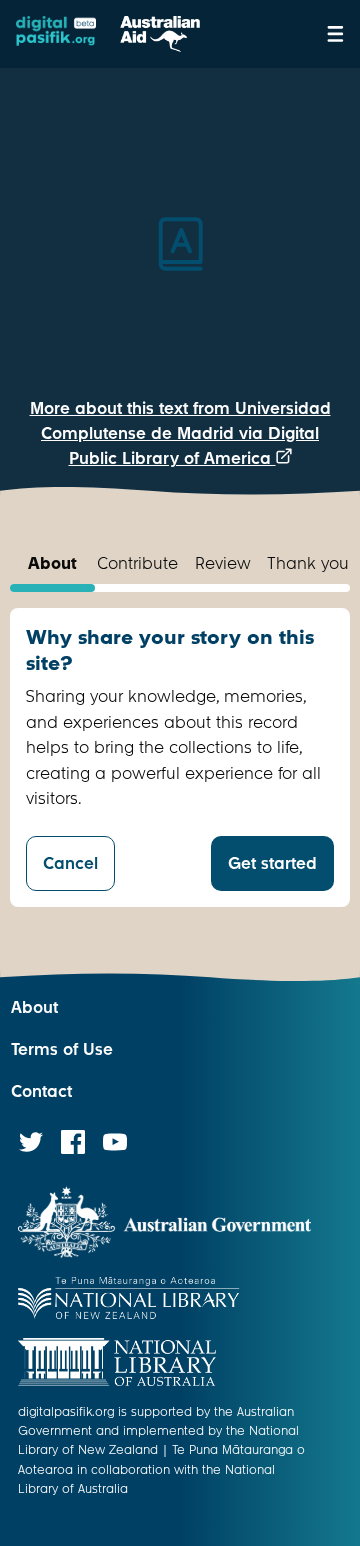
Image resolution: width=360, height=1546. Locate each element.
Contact (41, 1091)
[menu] (335, 34)
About (34, 1007)
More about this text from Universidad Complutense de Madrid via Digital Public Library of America (180, 433)
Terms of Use (62, 1049)
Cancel (70, 863)
